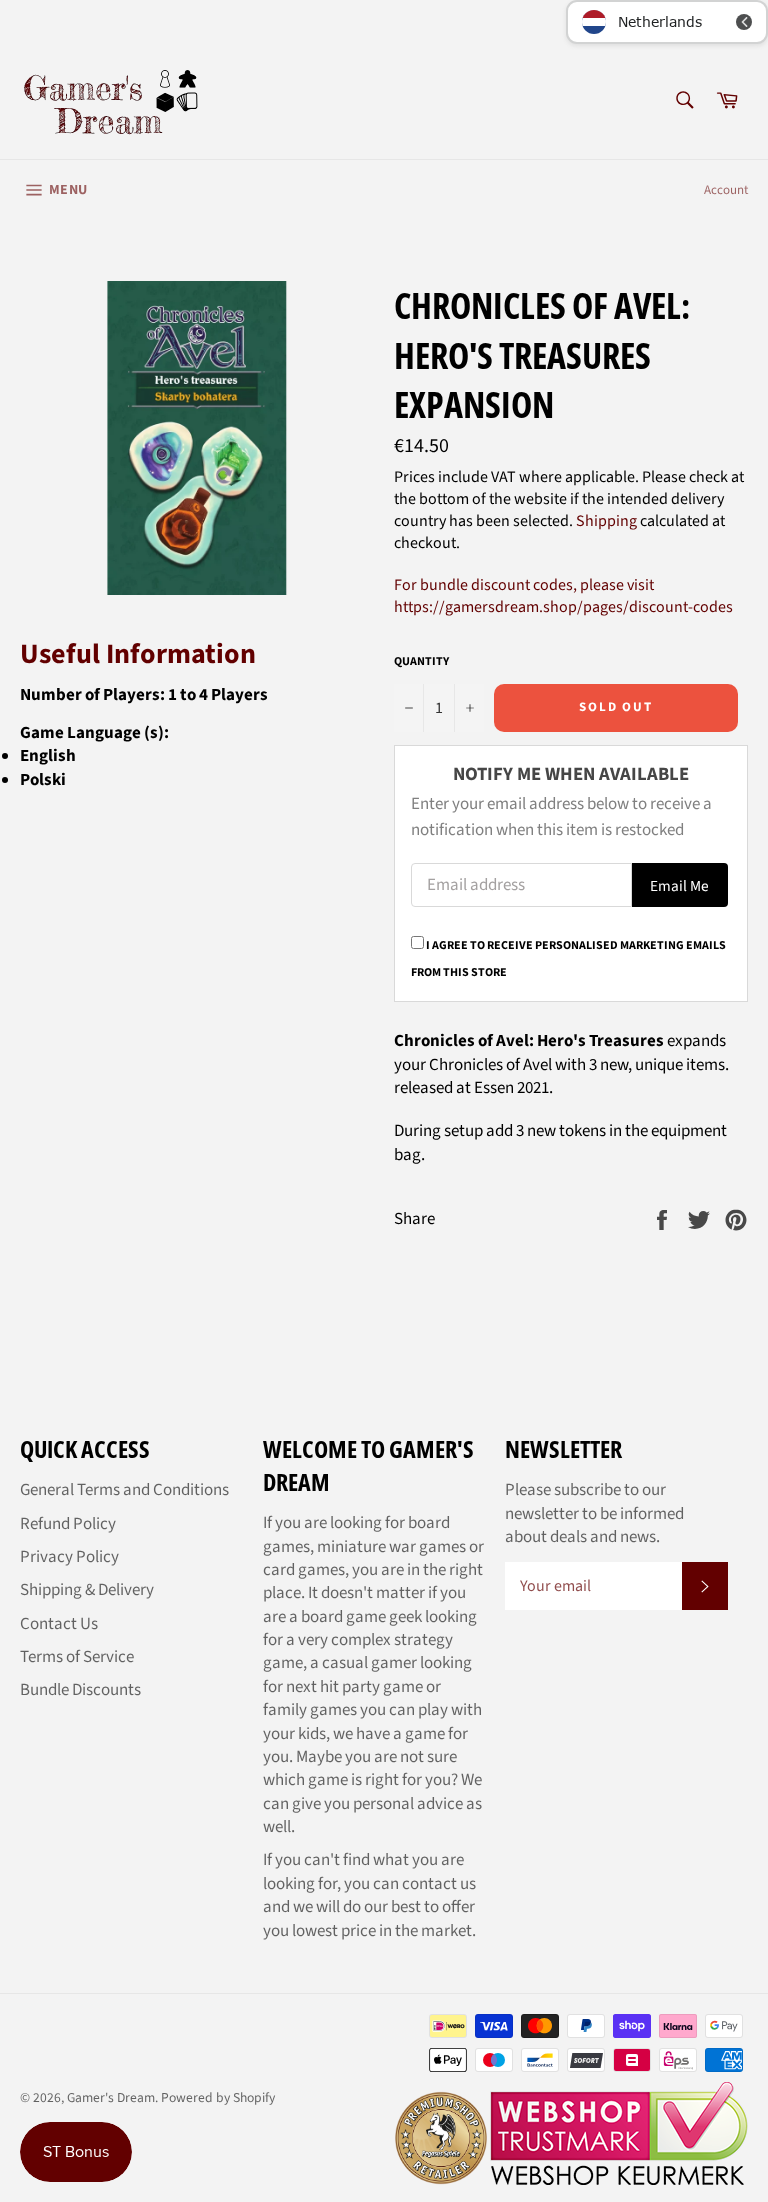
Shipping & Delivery (87, 1590)
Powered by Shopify (218, 2097)
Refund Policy (68, 1524)
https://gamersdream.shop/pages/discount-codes (563, 607)
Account (726, 190)
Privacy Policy (69, 1557)
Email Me (679, 886)
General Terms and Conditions (124, 1490)
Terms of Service (77, 1657)
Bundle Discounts (80, 1690)
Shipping (606, 521)
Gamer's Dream (111, 2097)
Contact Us (59, 1624)
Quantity (421, 662)
